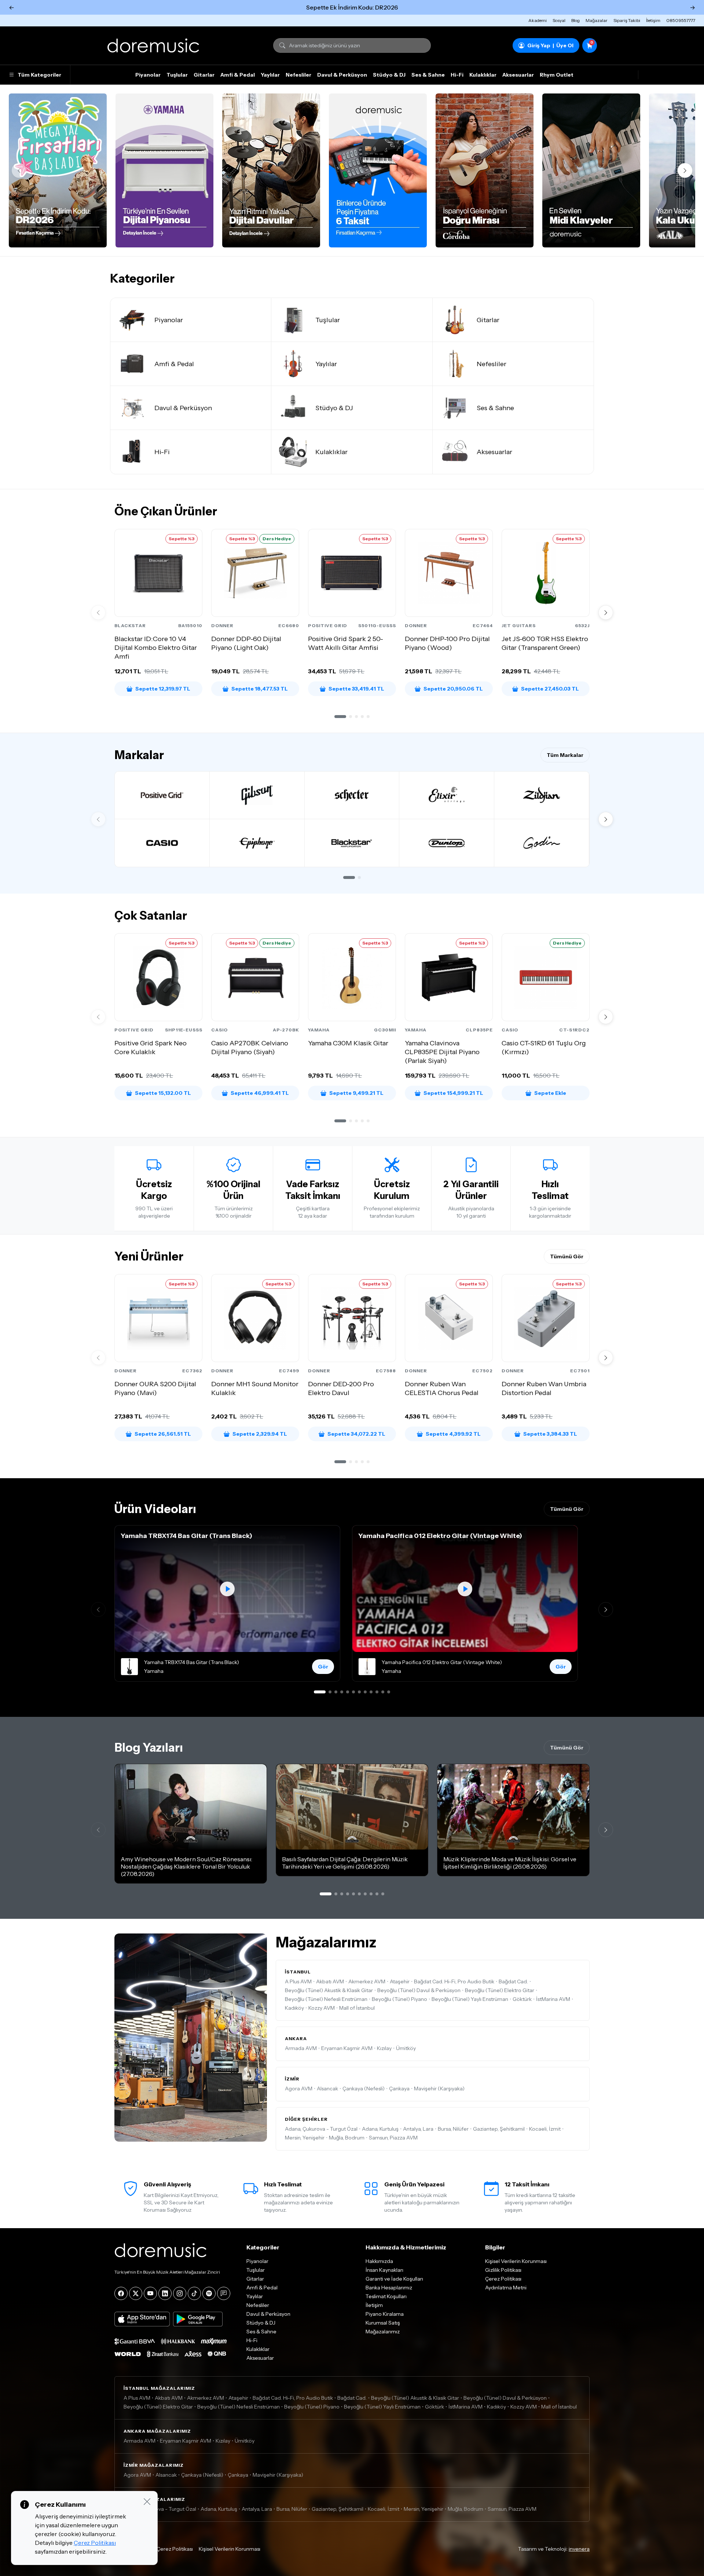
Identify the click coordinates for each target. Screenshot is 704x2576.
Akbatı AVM (330, 1981)
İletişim (653, 20)
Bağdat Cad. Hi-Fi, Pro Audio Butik (454, 1981)
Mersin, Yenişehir (305, 2138)
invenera (579, 2549)
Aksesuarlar (518, 75)
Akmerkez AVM (367, 1981)
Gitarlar (204, 75)
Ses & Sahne (428, 75)
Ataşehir (400, 1981)
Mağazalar (597, 20)
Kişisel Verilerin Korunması (516, 2261)
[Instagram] (180, 2293)
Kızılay (384, 2048)
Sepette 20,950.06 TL (453, 689)
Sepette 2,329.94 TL (260, 1434)
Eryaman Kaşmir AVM (347, 2048)
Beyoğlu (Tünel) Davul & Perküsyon (419, 1990)
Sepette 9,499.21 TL (356, 1093)
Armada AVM (301, 2048)
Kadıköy (294, 2008)
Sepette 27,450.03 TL (550, 689)
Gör (323, 1667)
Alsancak (327, 2089)
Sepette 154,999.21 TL (453, 1093)
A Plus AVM (298, 1981)
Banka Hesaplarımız (389, 2288)
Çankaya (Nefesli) (364, 2089)
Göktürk (522, 1999)
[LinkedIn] (165, 2293)
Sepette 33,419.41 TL (356, 689)
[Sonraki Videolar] (606, 1609)
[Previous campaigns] (19, 170)
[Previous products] (98, 612)
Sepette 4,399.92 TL (453, 1434)
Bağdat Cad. (513, 1981)
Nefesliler (298, 75)
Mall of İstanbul (357, 2008)
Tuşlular (177, 75)
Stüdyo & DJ (389, 75)
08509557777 (681, 20)
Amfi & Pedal (238, 75)
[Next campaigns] (685, 170)
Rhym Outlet (557, 75)
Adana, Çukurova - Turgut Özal (321, 2129)
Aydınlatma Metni (506, 2288)
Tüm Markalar (565, 755)
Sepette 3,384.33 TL (550, 1434)
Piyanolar (148, 75)
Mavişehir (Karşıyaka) (439, 2089)
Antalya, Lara (418, 2129)
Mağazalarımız (383, 2332)
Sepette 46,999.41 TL (260, 1093)
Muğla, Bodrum (347, 2138)
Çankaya (399, 2089)
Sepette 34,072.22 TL (356, 1434)
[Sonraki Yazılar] (606, 1830)
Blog (575, 20)
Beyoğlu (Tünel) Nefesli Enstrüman (326, 1999)
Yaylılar (270, 75)
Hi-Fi (457, 75)
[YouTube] (150, 2293)
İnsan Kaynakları (384, 2270)
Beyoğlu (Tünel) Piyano (399, 1999)
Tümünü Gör (567, 1256)
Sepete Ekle (550, 1093)
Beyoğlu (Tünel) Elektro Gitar (500, 1990)
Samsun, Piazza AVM (393, 2138)
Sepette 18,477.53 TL (260, 689)
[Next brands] (606, 819)
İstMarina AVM (553, 1999)
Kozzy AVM (322, 2008)
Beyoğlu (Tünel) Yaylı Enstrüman (470, 1999)
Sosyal (559, 20)
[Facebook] (121, 2293)
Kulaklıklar (483, 75)
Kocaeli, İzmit (545, 2129)
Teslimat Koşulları (386, 2296)
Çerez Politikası (503, 2279)
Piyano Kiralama (385, 2314)
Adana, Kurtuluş (380, 2129)
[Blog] (224, 2293)
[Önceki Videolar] (98, 1609)
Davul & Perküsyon (342, 75)
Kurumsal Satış (383, 2323)
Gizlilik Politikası (503, 2270)
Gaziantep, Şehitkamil (499, 2129)
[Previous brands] (98, 819)
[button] (340, 717)
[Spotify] (209, 2293)
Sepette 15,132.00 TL (163, 1093)
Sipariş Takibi (627, 20)
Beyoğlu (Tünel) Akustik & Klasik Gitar (329, 1990)
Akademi (538, 20)
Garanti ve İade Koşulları (394, 2279)
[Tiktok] (194, 2293)
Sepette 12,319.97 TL (163, 689)
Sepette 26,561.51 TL (163, 1434)
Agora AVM (299, 2089)
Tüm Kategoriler (39, 75)
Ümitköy (406, 2048)
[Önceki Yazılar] (98, 1830)
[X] (136, 2293)
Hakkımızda (379, 2261)
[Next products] (606, 612)
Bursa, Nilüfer (453, 2129)
